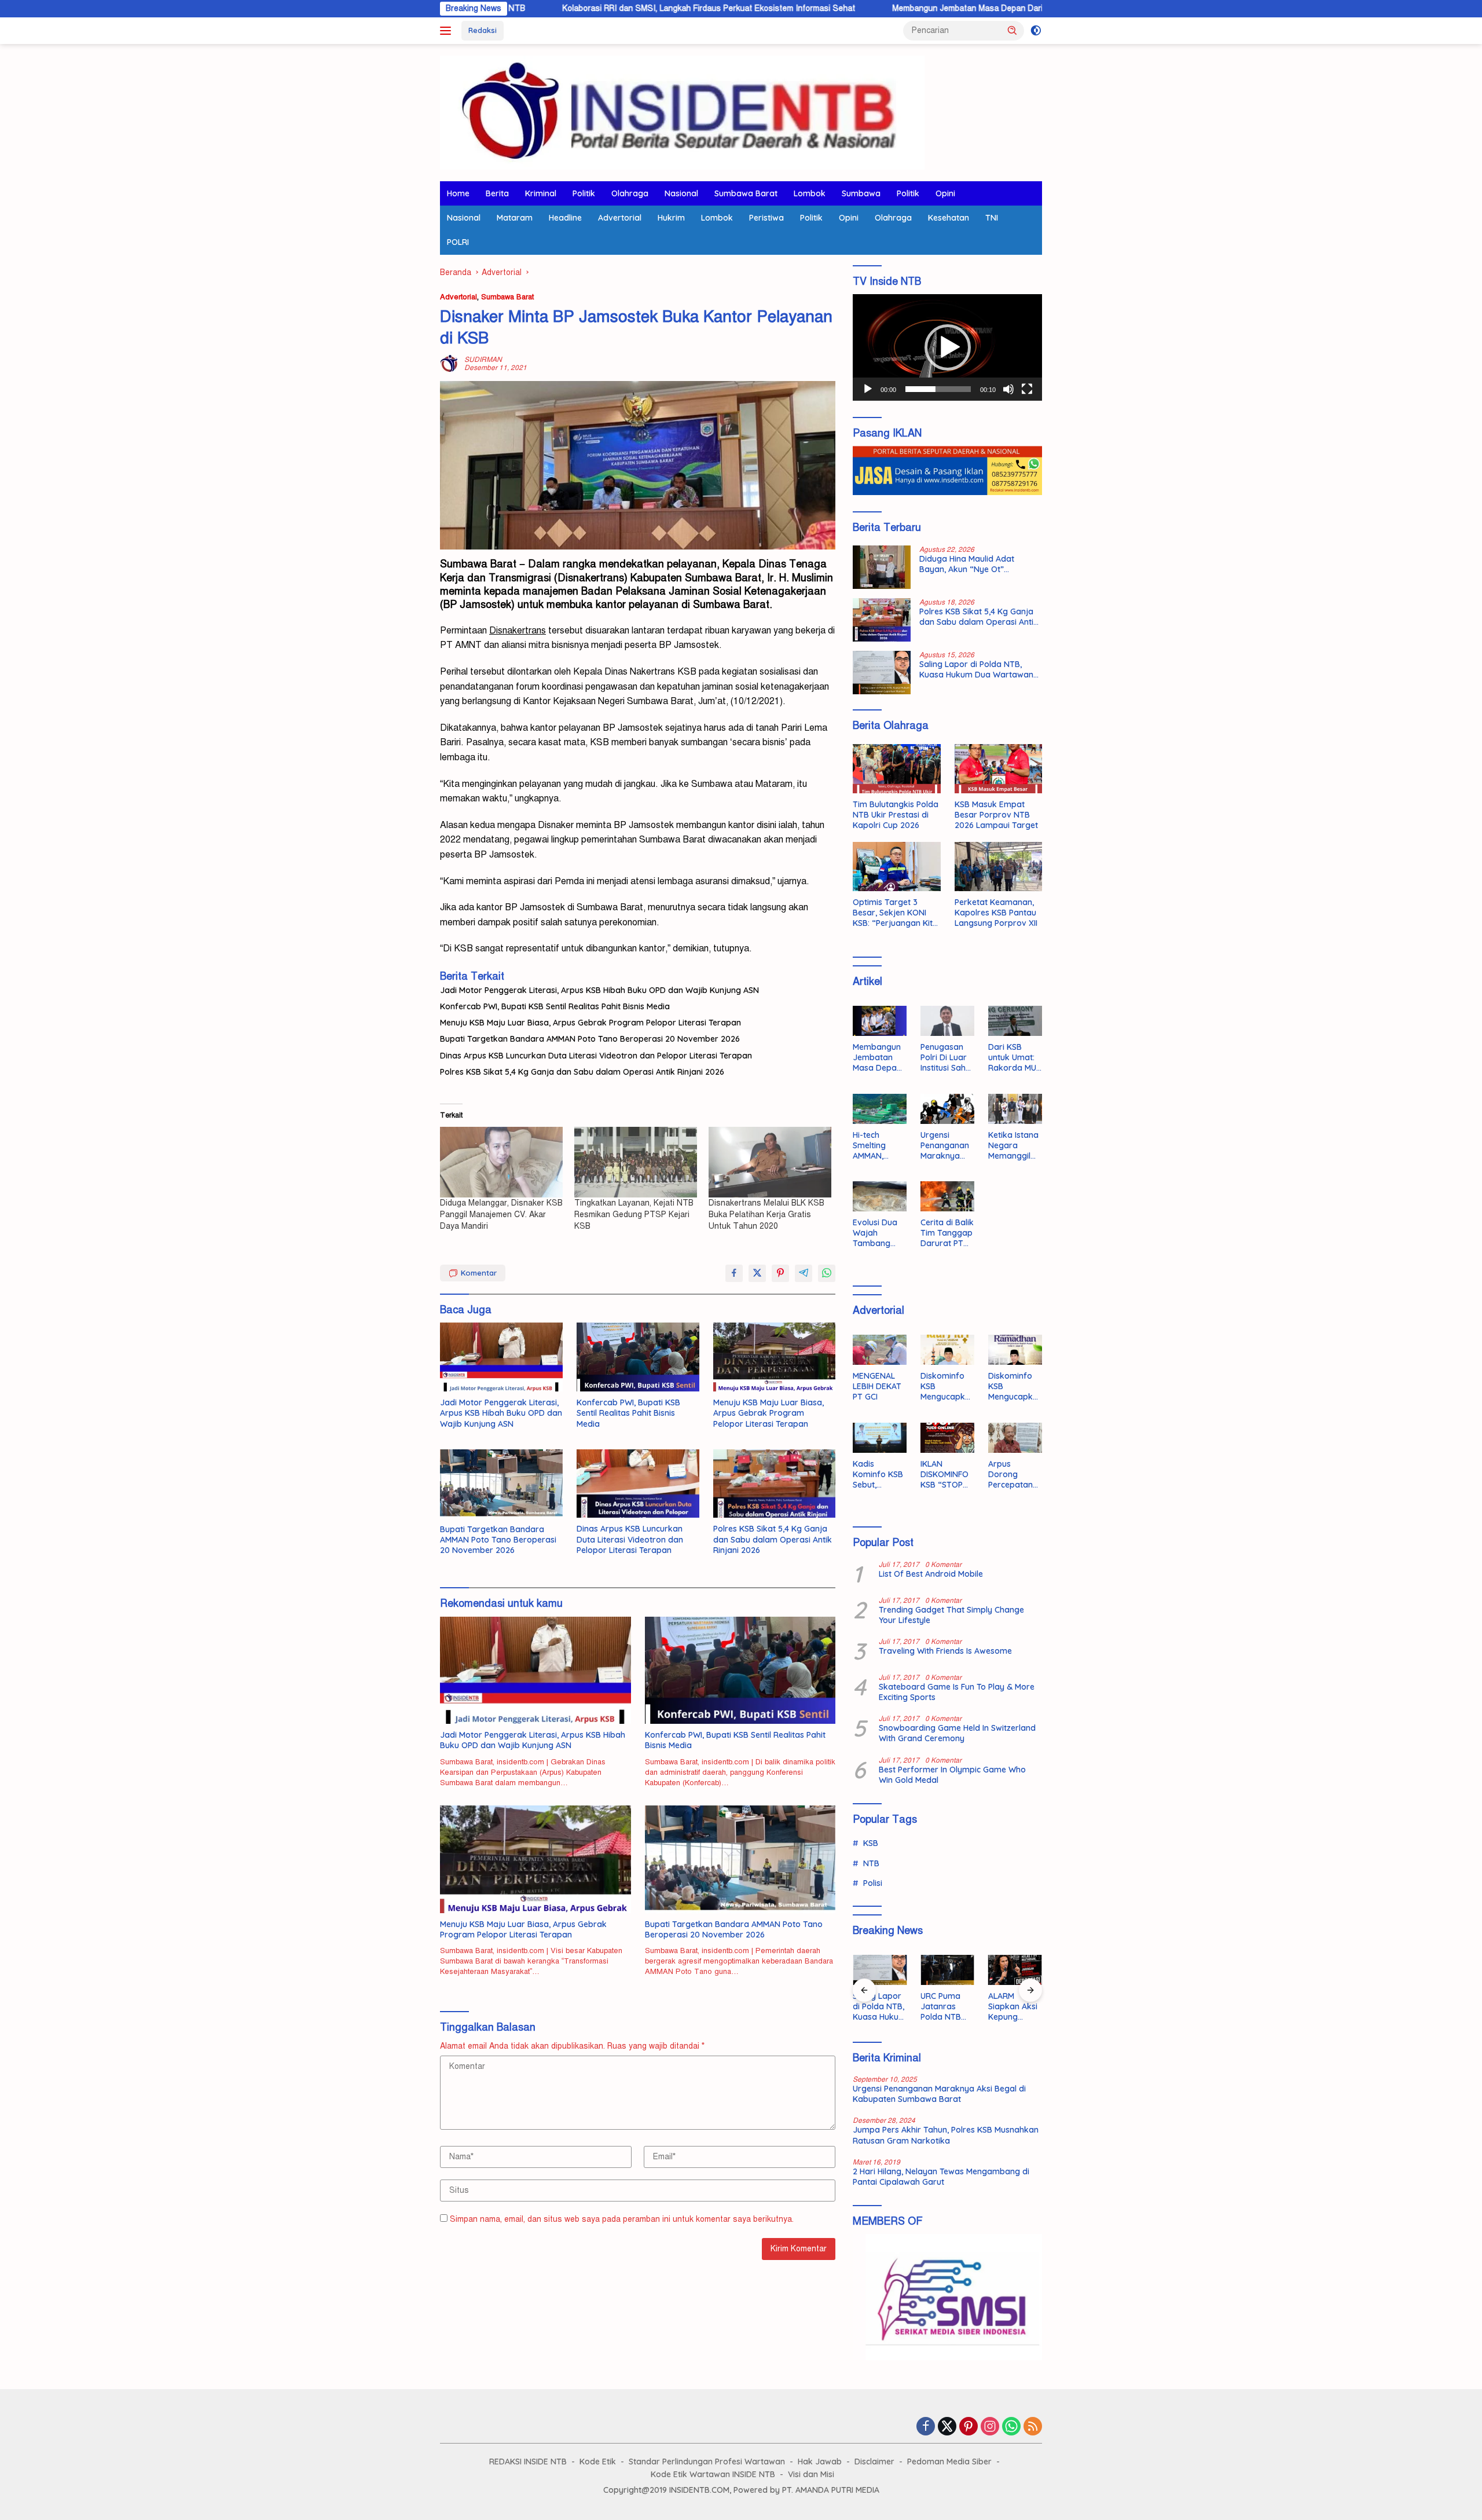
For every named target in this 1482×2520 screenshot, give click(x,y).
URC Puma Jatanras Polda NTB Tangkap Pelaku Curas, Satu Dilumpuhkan (947, 2007)
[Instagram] (990, 2427)
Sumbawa (861, 193)
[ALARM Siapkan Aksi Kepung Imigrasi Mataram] (1015, 1970)
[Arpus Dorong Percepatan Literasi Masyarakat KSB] (1015, 1438)
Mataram (515, 218)
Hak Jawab (820, 2462)
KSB (871, 1843)
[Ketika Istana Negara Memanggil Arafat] (1015, 1109)
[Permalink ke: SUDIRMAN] (449, 363)
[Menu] (448, 31)
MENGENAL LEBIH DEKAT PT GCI (877, 1386)
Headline (565, 218)
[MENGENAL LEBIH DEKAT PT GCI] (880, 1350)
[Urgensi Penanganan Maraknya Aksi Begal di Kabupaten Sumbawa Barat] (947, 1109)
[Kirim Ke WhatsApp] (827, 1273)
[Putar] (868, 389)
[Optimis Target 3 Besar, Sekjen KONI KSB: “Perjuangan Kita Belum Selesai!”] (896, 867)
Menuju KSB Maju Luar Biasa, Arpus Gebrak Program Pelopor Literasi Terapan (590, 1023)
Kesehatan (949, 218)
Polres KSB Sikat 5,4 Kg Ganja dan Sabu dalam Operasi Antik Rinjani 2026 (582, 1072)
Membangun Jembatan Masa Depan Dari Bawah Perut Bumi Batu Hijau (888, 8)
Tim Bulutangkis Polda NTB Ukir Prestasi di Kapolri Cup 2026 (896, 815)
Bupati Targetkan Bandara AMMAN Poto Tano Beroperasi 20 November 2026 (590, 1039)
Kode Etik (598, 2462)
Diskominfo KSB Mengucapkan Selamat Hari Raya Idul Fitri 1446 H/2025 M (945, 1387)
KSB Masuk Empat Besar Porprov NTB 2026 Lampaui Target (996, 815)
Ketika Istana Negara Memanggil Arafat (1013, 1146)
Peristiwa (766, 218)
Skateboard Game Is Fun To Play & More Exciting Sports (957, 1692)
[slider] (938, 389)
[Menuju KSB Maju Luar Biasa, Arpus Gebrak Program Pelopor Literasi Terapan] (775, 1357)
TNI (992, 218)
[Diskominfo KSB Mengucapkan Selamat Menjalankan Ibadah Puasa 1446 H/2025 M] (1015, 1350)
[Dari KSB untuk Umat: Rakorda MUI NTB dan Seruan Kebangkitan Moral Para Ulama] (1015, 1021)
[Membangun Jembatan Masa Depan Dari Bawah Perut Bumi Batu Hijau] (880, 1021)
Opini (945, 193)
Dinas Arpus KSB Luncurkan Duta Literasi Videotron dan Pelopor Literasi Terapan (596, 1056)
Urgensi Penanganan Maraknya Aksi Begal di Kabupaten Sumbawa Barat (945, 1146)
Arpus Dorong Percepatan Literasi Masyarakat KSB (1012, 1475)
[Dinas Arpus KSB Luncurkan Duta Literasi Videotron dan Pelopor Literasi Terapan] (638, 1484)
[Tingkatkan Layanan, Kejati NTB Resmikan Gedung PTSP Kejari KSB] (636, 1162)
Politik (584, 193)
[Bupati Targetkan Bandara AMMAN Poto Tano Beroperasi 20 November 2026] (501, 1484)
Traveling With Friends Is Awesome (945, 1651)
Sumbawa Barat (746, 193)
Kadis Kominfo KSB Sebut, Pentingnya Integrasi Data (878, 1475)
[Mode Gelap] (1036, 31)
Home (458, 193)
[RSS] (1033, 2427)
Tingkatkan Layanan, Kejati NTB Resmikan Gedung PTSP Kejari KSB (634, 1215)
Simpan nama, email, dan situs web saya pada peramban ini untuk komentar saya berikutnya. (622, 2219)
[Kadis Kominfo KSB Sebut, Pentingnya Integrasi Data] (880, 1438)
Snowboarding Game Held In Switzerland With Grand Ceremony (957, 1733)
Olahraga (630, 193)
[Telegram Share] (804, 1273)
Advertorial (620, 218)
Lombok (810, 193)
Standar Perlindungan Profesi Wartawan (707, 2462)
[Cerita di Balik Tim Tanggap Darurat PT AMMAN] (947, 1196)
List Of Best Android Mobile (931, 1574)
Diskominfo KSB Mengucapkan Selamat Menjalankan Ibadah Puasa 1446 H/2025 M (1015, 1387)
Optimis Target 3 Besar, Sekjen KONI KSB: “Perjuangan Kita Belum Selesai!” (895, 913)
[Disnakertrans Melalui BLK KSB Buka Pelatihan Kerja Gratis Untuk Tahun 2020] (770, 1162)
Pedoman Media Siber (949, 2462)
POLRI (458, 242)
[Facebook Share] (734, 1273)
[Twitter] (947, 2427)
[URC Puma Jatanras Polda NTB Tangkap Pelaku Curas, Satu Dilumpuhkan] (947, 1970)
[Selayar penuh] (1027, 389)
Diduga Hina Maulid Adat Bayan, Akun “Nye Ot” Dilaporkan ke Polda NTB (968, 564)
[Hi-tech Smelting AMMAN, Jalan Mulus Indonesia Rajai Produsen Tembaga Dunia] (880, 1109)
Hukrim (671, 218)
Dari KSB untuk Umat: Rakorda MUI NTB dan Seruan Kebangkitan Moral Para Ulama (1013, 1058)
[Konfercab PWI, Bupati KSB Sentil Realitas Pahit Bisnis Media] (638, 1357)
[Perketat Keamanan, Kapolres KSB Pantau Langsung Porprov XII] (998, 867)
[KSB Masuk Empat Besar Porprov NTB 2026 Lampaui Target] (998, 769)
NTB (871, 1863)
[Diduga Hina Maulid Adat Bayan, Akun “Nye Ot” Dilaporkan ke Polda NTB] (882, 567)
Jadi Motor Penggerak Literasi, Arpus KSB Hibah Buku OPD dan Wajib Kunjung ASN (599, 990)
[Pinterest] (969, 2427)
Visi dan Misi (811, 2474)
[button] (1013, 30)
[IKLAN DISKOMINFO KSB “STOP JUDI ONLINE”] (947, 1438)
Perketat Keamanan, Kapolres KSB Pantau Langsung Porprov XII (996, 913)
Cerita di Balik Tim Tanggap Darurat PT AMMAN (947, 1233)
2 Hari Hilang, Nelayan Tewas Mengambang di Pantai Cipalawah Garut (941, 2177)
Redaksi (483, 30)
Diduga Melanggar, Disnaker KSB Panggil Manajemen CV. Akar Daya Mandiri (501, 1215)
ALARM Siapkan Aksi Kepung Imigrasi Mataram (1013, 2007)
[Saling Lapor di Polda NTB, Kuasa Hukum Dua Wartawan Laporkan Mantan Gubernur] (882, 673)
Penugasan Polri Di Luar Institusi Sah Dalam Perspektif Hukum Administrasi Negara (944, 1058)
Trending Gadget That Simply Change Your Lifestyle (951, 1615)
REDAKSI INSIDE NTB (528, 2462)
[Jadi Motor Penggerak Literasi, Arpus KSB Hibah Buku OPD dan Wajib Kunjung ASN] (501, 1357)
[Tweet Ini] (757, 1273)
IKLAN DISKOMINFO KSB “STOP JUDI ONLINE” (946, 1475)
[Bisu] (1008, 389)
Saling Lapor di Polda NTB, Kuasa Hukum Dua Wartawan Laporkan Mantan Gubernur (976, 669)
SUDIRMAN (483, 360)
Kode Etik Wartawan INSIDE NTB (713, 2474)
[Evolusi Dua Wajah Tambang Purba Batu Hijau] (880, 1196)
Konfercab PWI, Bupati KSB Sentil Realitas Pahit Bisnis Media (555, 1006)
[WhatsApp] (1011, 2427)
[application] (947, 347)
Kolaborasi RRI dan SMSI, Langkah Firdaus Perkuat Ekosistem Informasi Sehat (575, 8)
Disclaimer (874, 2462)
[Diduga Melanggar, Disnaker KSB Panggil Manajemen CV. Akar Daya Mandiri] (501, 1162)
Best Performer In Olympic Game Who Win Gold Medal (952, 1775)
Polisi (873, 1883)
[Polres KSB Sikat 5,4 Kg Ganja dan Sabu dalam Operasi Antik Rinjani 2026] (775, 1484)
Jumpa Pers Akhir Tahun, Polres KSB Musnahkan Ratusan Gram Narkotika (946, 2135)
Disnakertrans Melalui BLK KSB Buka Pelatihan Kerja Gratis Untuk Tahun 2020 (766, 1215)
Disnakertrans (591, 578)
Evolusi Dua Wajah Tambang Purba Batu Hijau (875, 1233)
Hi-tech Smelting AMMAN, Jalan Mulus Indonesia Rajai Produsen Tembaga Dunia (875, 1146)
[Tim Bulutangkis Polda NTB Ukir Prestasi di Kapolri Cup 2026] (896, 769)
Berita (497, 193)
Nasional (681, 193)
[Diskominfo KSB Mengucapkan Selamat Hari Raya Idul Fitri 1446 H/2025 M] (947, 1350)
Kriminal (541, 193)
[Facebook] (926, 2427)
